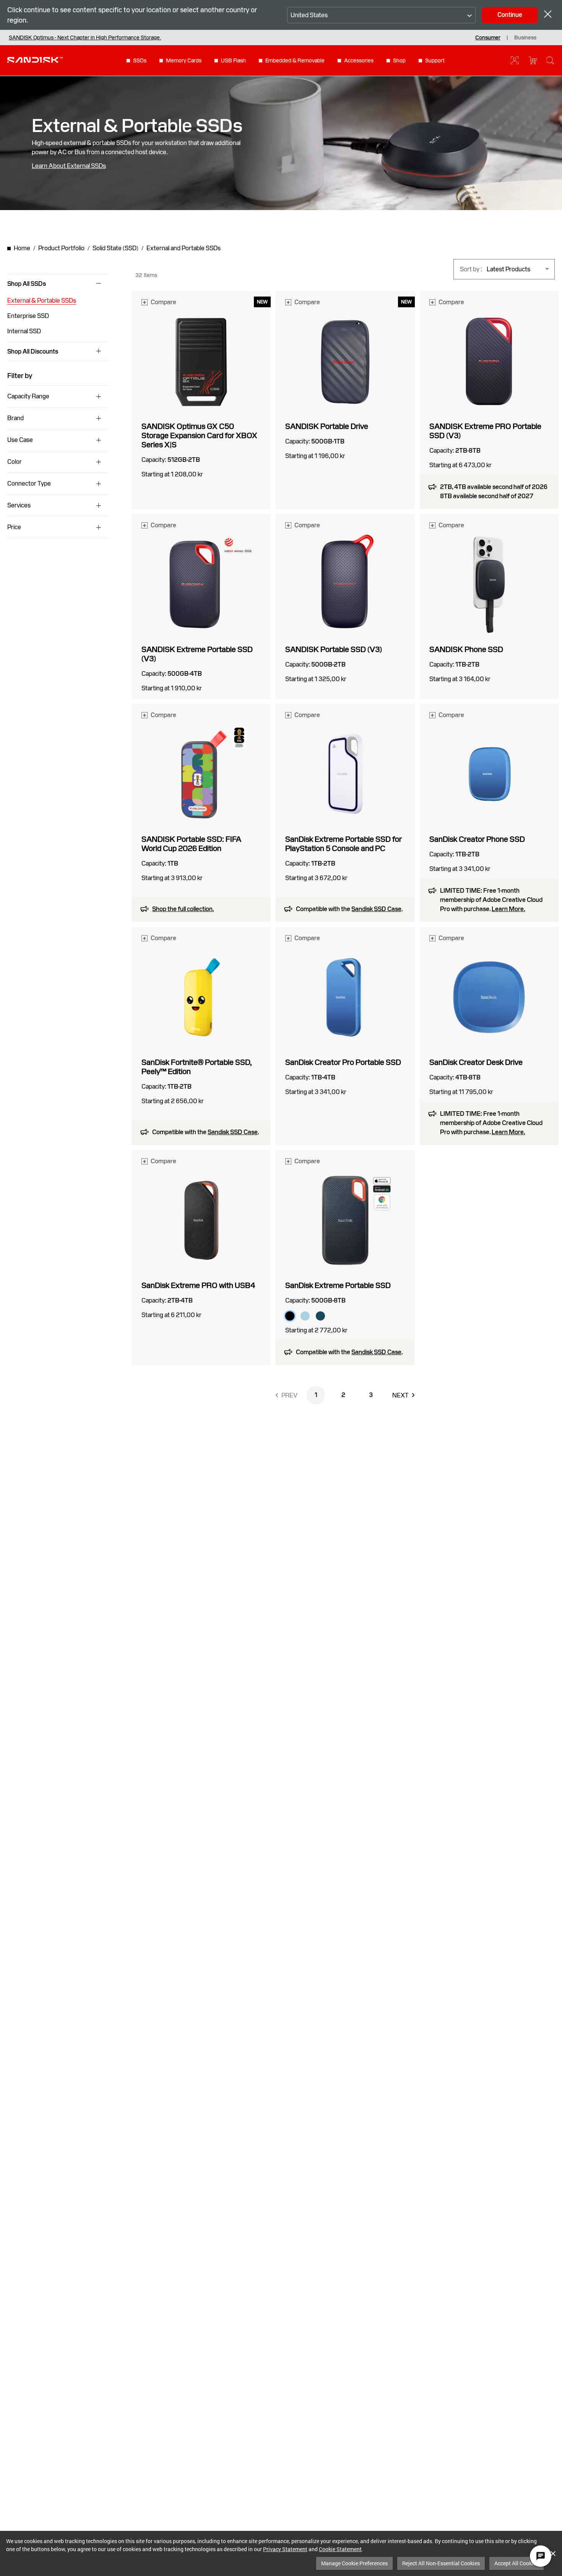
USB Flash (233, 60)
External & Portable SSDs (42, 301)
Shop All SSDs (27, 284)
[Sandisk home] (35, 60)
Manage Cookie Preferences (354, 2563)
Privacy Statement (285, 2549)
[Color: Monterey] (320, 1316)
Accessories (359, 60)
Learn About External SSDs (69, 166)
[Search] (550, 60)
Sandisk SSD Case (376, 909)
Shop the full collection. (183, 909)
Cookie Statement (340, 2549)
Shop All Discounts (33, 352)
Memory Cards (184, 60)
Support (435, 60)
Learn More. (508, 909)
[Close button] (548, 15)
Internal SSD (24, 331)
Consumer (488, 37)
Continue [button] (510, 15)
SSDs (140, 60)
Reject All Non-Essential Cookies (441, 2563)
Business (525, 37)
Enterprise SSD (28, 316)
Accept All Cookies (517, 2563)
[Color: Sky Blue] (305, 1316)
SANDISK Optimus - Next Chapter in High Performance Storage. (85, 37)
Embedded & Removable (295, 60)
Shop (399, 60)
